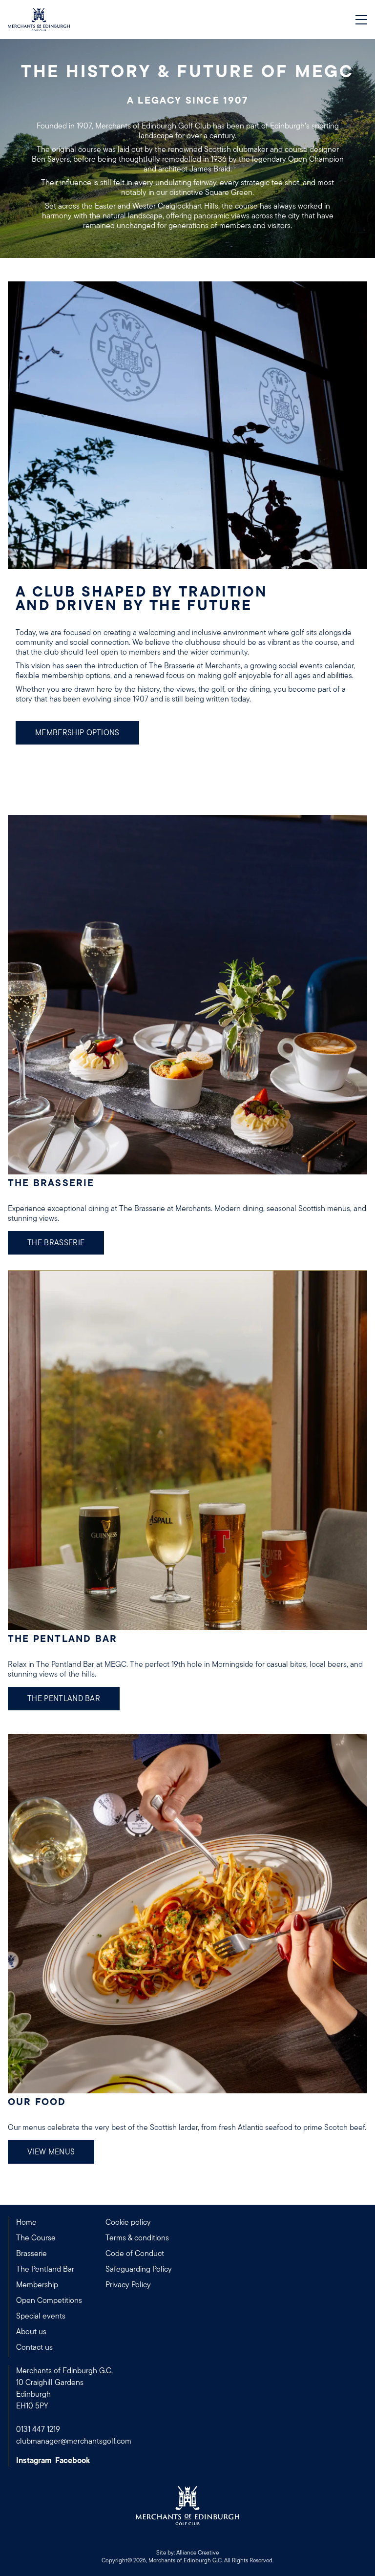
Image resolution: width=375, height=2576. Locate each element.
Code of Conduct (135, 2254)
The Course (36, 2238)
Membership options (77, 733)
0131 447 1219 (38, 2429)
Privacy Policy (128, 2285)
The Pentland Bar (64, 1699)
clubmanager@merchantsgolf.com (74, 2441)
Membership (37, 2285)
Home (26, 2222)
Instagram (34, 2461)
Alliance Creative (198, 2553)
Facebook (73, 2461)
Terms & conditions (137, 2238)
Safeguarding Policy (139, 2269)
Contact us (34, 2347)
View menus (51, 2152)
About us (31, 2332)
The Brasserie (56, 1243)
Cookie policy (128, 2222)
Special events (41, 2316)
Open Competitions (49, 2300)
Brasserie (31, 2254)
